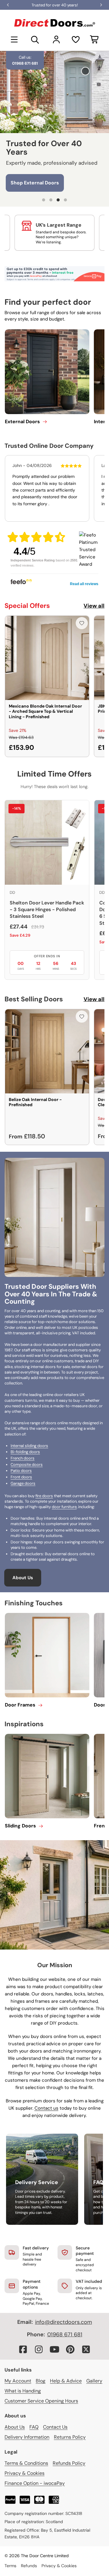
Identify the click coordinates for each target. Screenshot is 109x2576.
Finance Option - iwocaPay (35, 2483)
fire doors (44, 1496)
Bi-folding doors (25, 1452)
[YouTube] (54, 2349)
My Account (18, 2381)
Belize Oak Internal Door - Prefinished (35, 1102)
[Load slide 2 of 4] (51, 200)
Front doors (21, 1477)
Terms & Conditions (26, 2463)
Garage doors (23, 1483)
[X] (86, 2349)
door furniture (64, 1507)
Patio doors (21, 1471)
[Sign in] (56, 39)
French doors (23, 1458)
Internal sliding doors (29, 1446)
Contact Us (55, 2427)
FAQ (34, 2427)
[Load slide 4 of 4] (65, 200)
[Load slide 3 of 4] (58, 200)
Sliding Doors (20, 1826)
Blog (41, 2381)
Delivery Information (27, 2437)
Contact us (46, 2108)
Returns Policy (70, 2437)
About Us (23, 1578)
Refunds (29, 2566)
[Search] (35, 39)
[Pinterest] (70, 2349)
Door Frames (20, 1705)
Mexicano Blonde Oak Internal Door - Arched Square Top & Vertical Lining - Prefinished (45, 711)
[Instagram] (39, 2349)
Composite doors (27, 1465)
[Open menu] (14, 39)
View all (94, 606)
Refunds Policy (69, 2463)
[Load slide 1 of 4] (44, 200)
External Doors (22, 422)
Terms (10, 2566)
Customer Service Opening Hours (41, 2401)
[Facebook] (23, 2349)
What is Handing (23, 2391)
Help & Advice (66, 2381)
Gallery (94, 2381)
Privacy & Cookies (25, 2473)
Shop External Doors (35, 181)
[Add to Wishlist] (82, 623)
